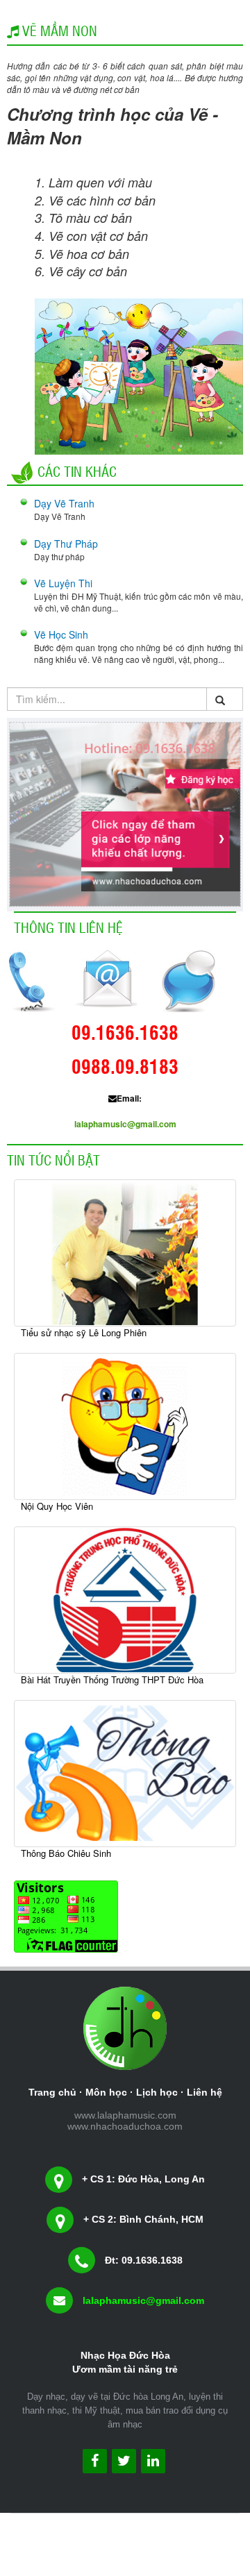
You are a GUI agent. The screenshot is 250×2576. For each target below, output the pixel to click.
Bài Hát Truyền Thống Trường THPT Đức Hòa (112, 1680)
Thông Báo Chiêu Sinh (66, 1853)
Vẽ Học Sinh (61, 634)
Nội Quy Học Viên (57, 1506)
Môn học (106, 2092)
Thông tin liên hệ (68, 927)
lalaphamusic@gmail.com (125, 1124)
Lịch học (157, 2092)
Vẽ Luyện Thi (63, 583)
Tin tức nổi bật (53, 1159)
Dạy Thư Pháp (66, 544)
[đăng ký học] (125, 813)
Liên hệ (205, 2092)
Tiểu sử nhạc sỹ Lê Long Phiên (84, 1332)
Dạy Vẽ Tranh (64, 503)
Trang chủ (52, 2092)
